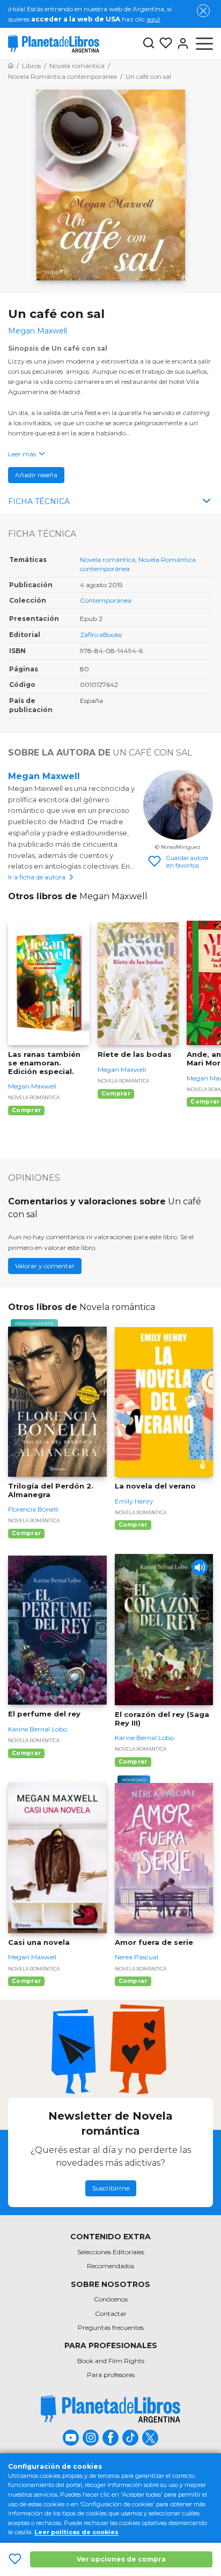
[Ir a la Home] (11, 66)
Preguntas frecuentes (111, 2327)
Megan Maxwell (44, 776)
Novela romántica (108, 560)
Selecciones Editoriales (111, 2252)
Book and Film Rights (111, 2361)
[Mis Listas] (164, 43)
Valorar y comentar (45, 1266)
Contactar (111, 2314)
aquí (153, 19)
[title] (110, 2409)
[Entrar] (181, 43)
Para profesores (111, 2375)
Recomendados (110, 2266)
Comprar (26, 1110)
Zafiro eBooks (101, 635)
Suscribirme (111, 2188)
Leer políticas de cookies (76, 2532)
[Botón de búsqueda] (149, 44)
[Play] (200, 1567)
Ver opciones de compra (121, 2559)
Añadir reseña (36, 475)
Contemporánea (106, 600)
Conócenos (111, 2299)
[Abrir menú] (204, 43)
